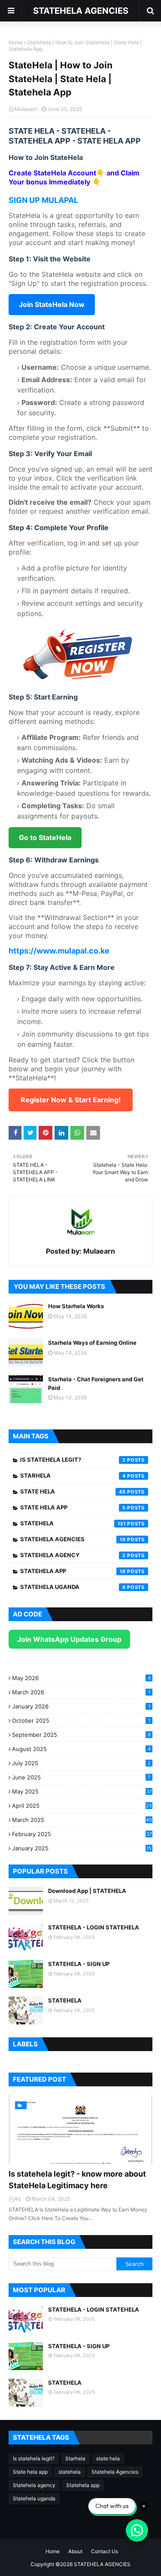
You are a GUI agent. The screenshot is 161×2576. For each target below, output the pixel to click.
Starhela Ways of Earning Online (92, 1343)
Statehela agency (73, 1555)
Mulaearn (26, 109)
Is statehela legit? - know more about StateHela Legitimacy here (77, 2180)
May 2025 (82, 1791)
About (75, 2551)
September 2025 (81, 1735)
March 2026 (81, 1692)
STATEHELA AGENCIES (81, 11)
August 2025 (81, 1749)
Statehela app (73, 1571)
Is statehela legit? (73, 1460)
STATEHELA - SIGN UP (79, 1964)
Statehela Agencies (73, 1539)
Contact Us (105, 2551)
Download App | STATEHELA (87, 1891)
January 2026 (81, 1706)
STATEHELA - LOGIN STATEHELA (94, 1927)
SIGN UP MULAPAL (43, 200)
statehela (73, 1523)
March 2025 (82, 1820)
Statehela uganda (73, 1587)
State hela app (73, 1507)
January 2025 (82, 1848)
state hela (73, 1491)
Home (16, 42)
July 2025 (81, 1763)
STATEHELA (65, 2000)
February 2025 (82, 1834)
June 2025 (81, 1777)
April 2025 (82, 1806)
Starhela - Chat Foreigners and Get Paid (96, 1383)
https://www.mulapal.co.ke (59, 951)
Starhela (73, 1475)
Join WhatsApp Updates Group (69, 1639)
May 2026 (81, 1678)
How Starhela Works (76, 1306)
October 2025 (81, 1720)
